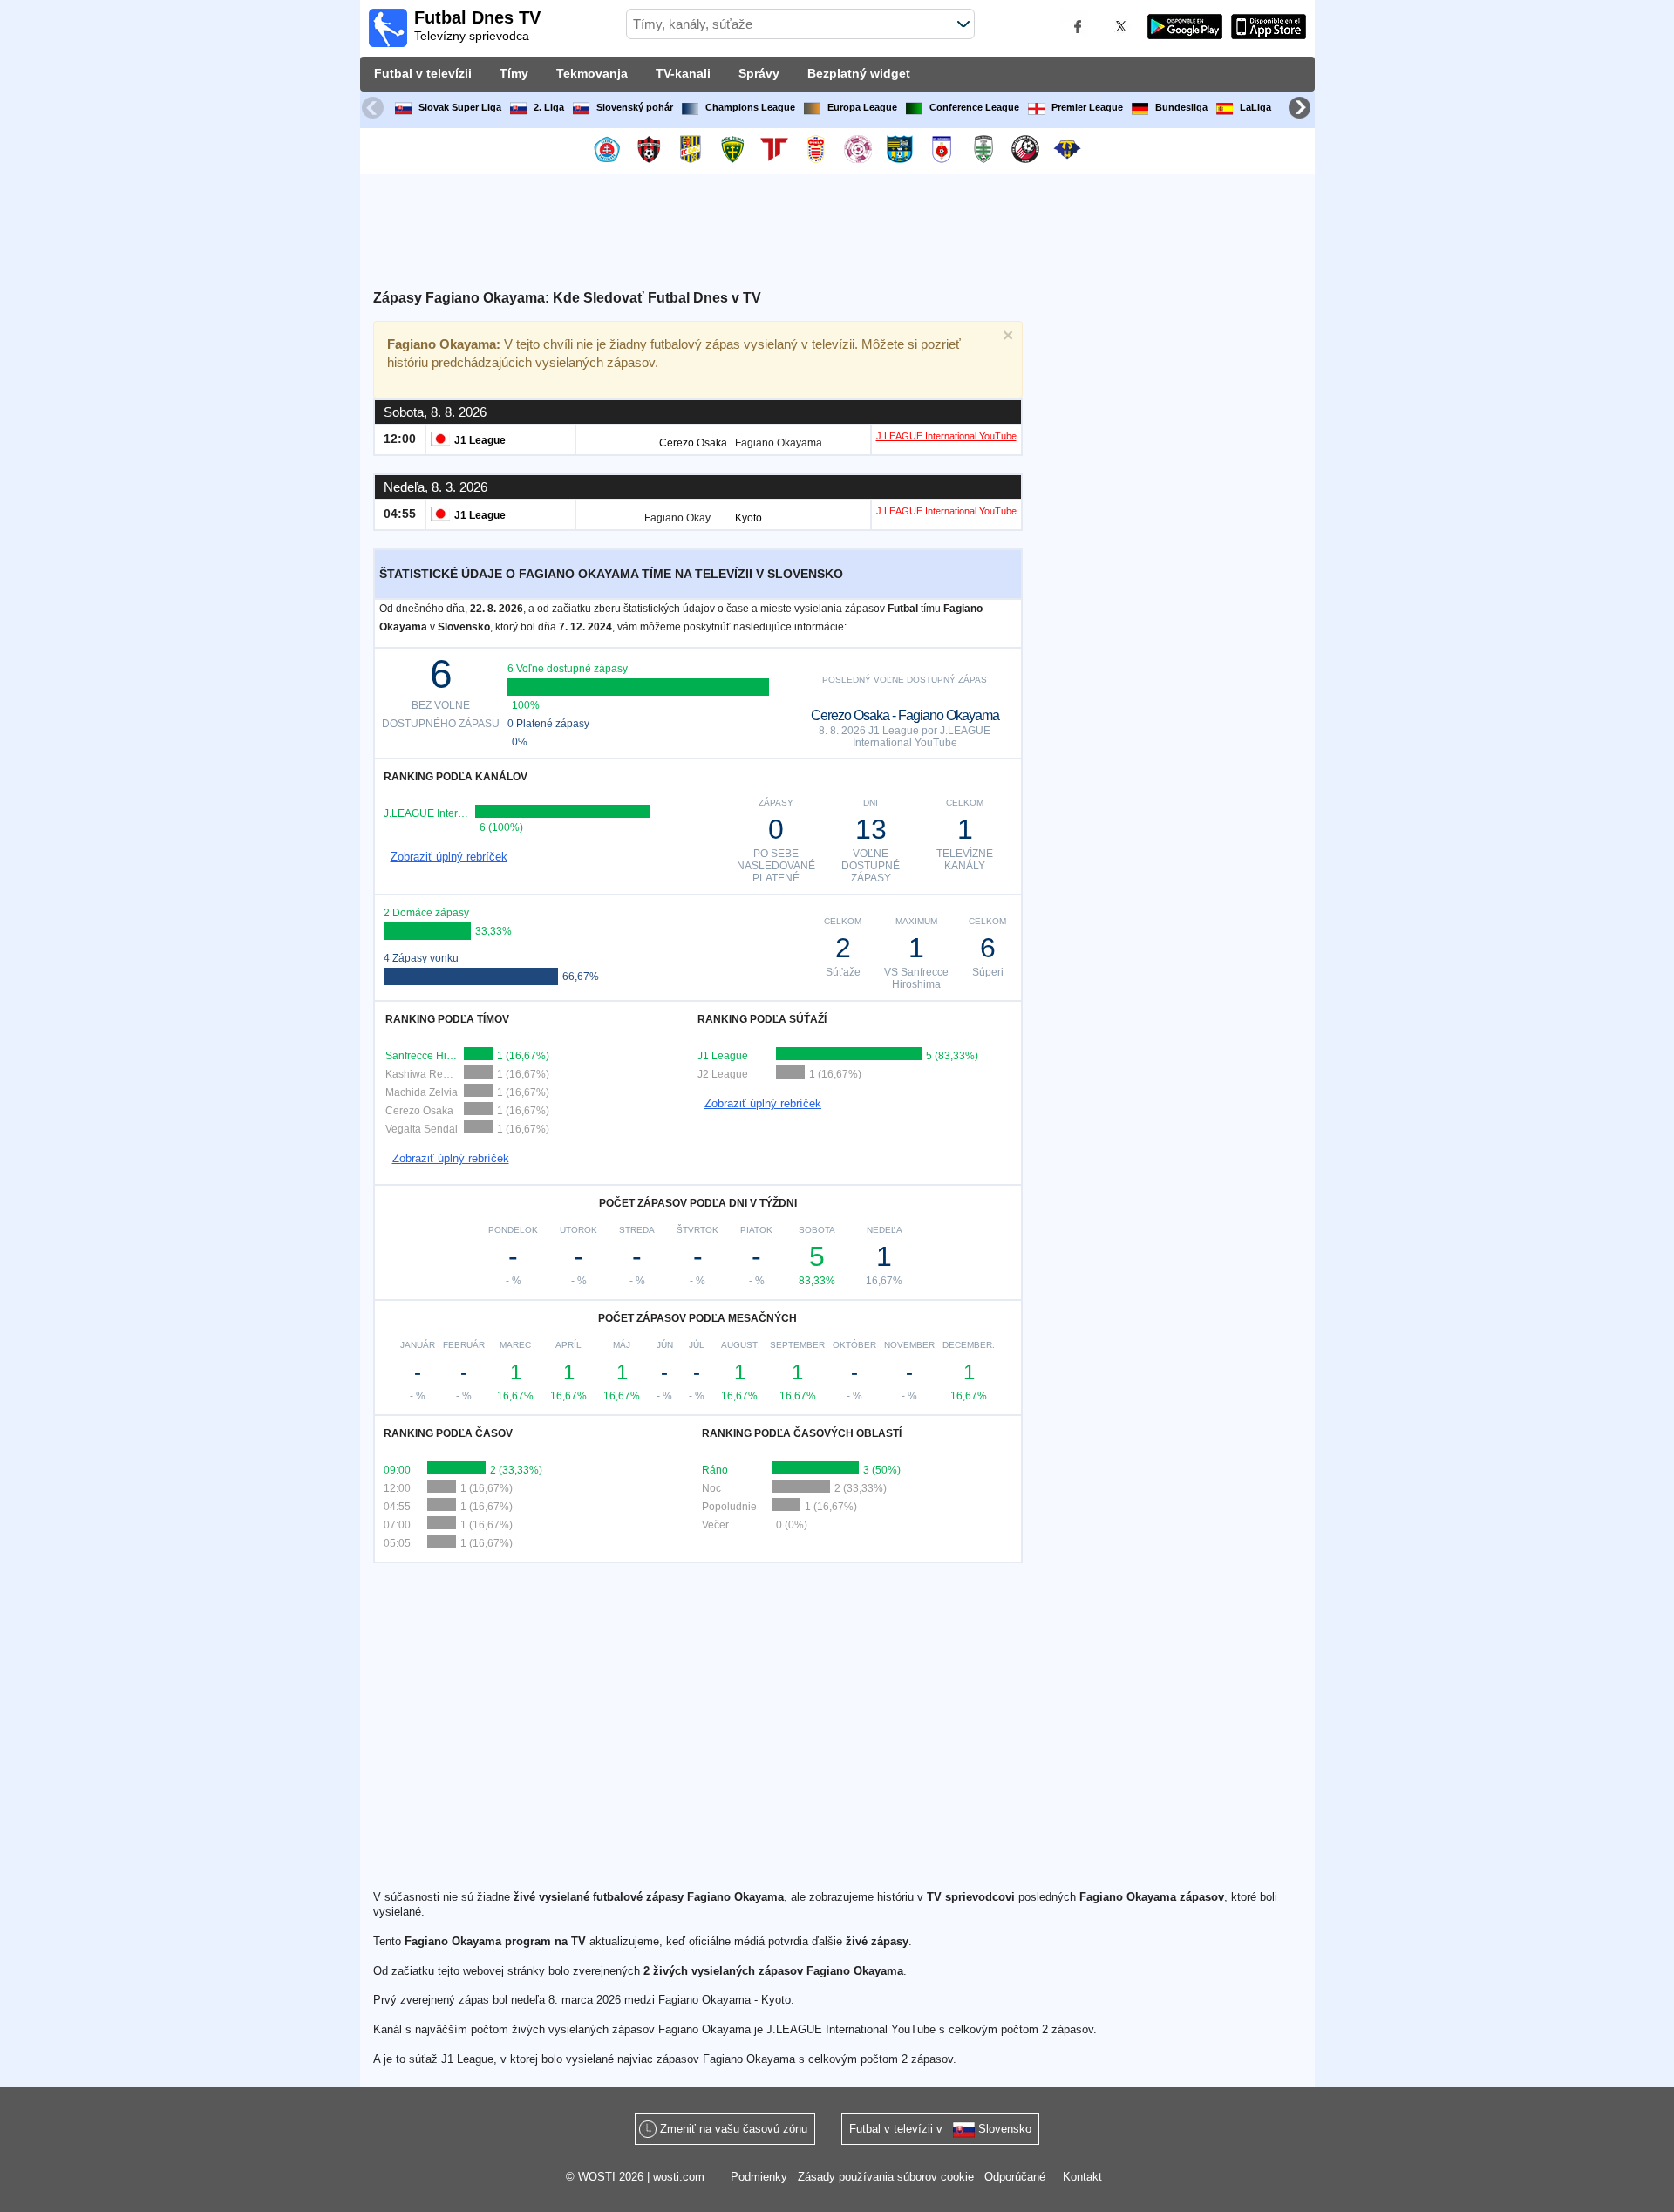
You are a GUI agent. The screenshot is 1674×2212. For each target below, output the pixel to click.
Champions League (750, 107)
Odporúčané (1015, 2177)
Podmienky (759, 2177)
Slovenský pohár (635, 107)
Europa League (862, 107)
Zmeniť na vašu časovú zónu (734, 2129)
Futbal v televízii (423, 73)
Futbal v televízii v (940, 2129)
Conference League (974, 107)
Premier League (1087, 107)
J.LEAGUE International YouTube (946, 436)
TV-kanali (683, 73)
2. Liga (549, 107)
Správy (759, 73)
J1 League (480, 440)
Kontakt (1082, 2177)
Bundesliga (1181, 107)
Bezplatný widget (859, 73)
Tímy (514, 73)
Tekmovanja (592, 73)
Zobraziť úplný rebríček (449, 857)
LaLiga (1255, 107)
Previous (375, 110)
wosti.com (679, 2177)
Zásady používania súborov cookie (886, 2177)
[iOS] (1269, 29)
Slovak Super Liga (460, 107)
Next (1302, 110)
